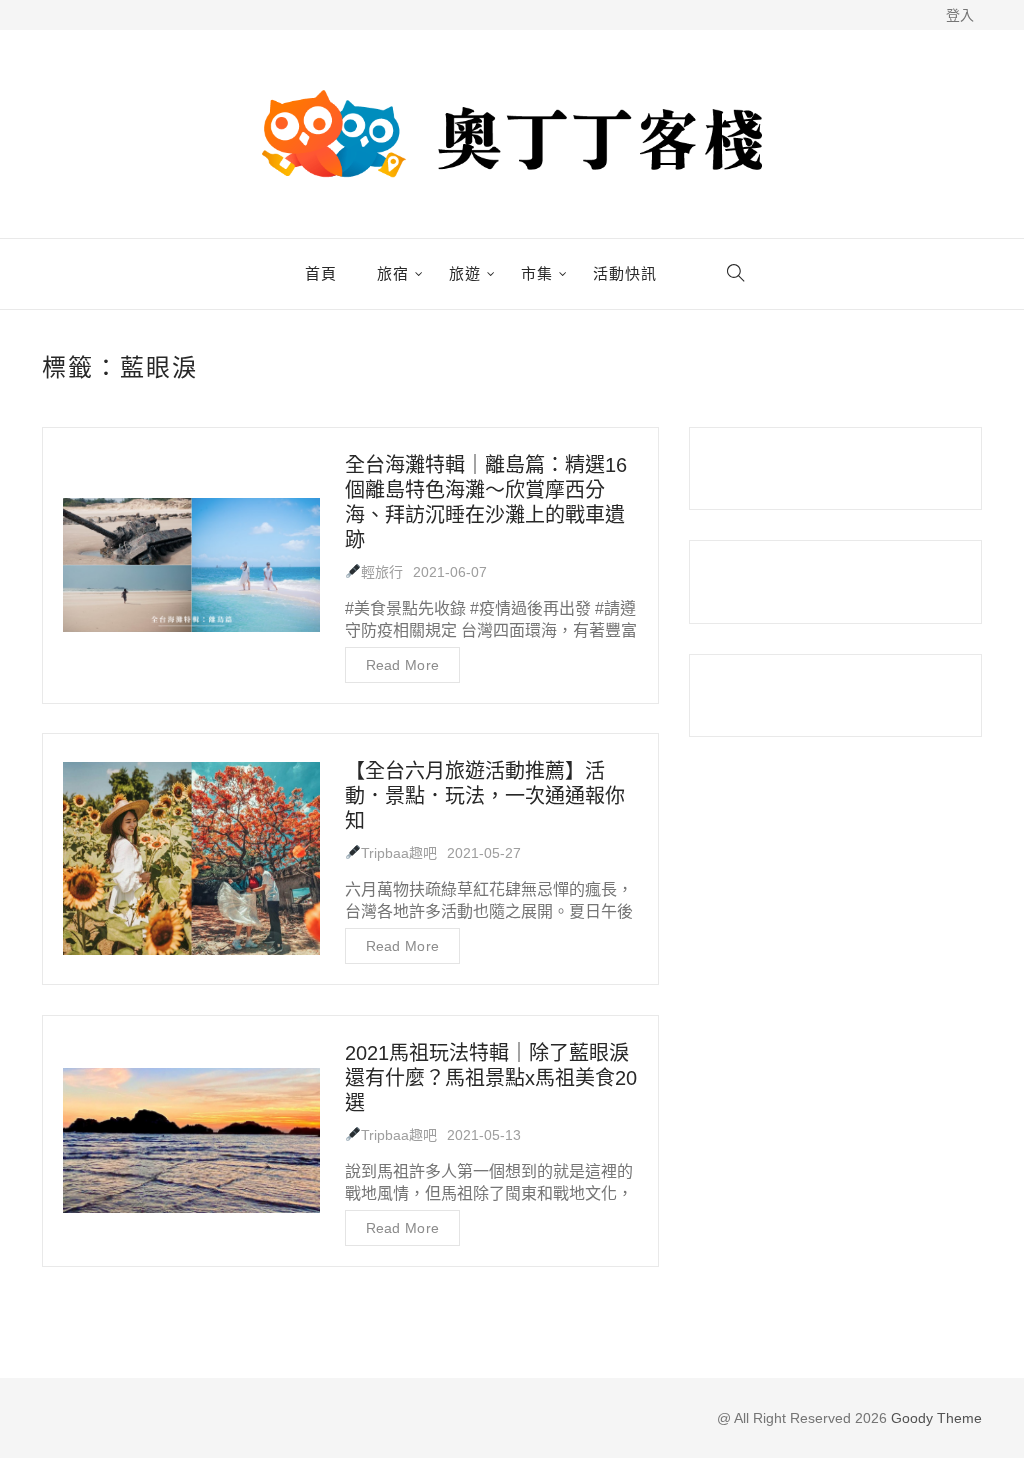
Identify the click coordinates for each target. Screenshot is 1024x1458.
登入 (960, 15)
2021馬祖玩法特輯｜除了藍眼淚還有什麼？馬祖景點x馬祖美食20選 (491, 1078)
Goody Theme (934, 1418)
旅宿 (393, 274)
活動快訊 (625, 274)
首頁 (321, 274)
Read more (403, 665)
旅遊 (465, 274)
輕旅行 (382, 572)
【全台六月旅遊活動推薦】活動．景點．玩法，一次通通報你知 (485, 796)
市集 (537, 274)
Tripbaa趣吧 (399, 853)
